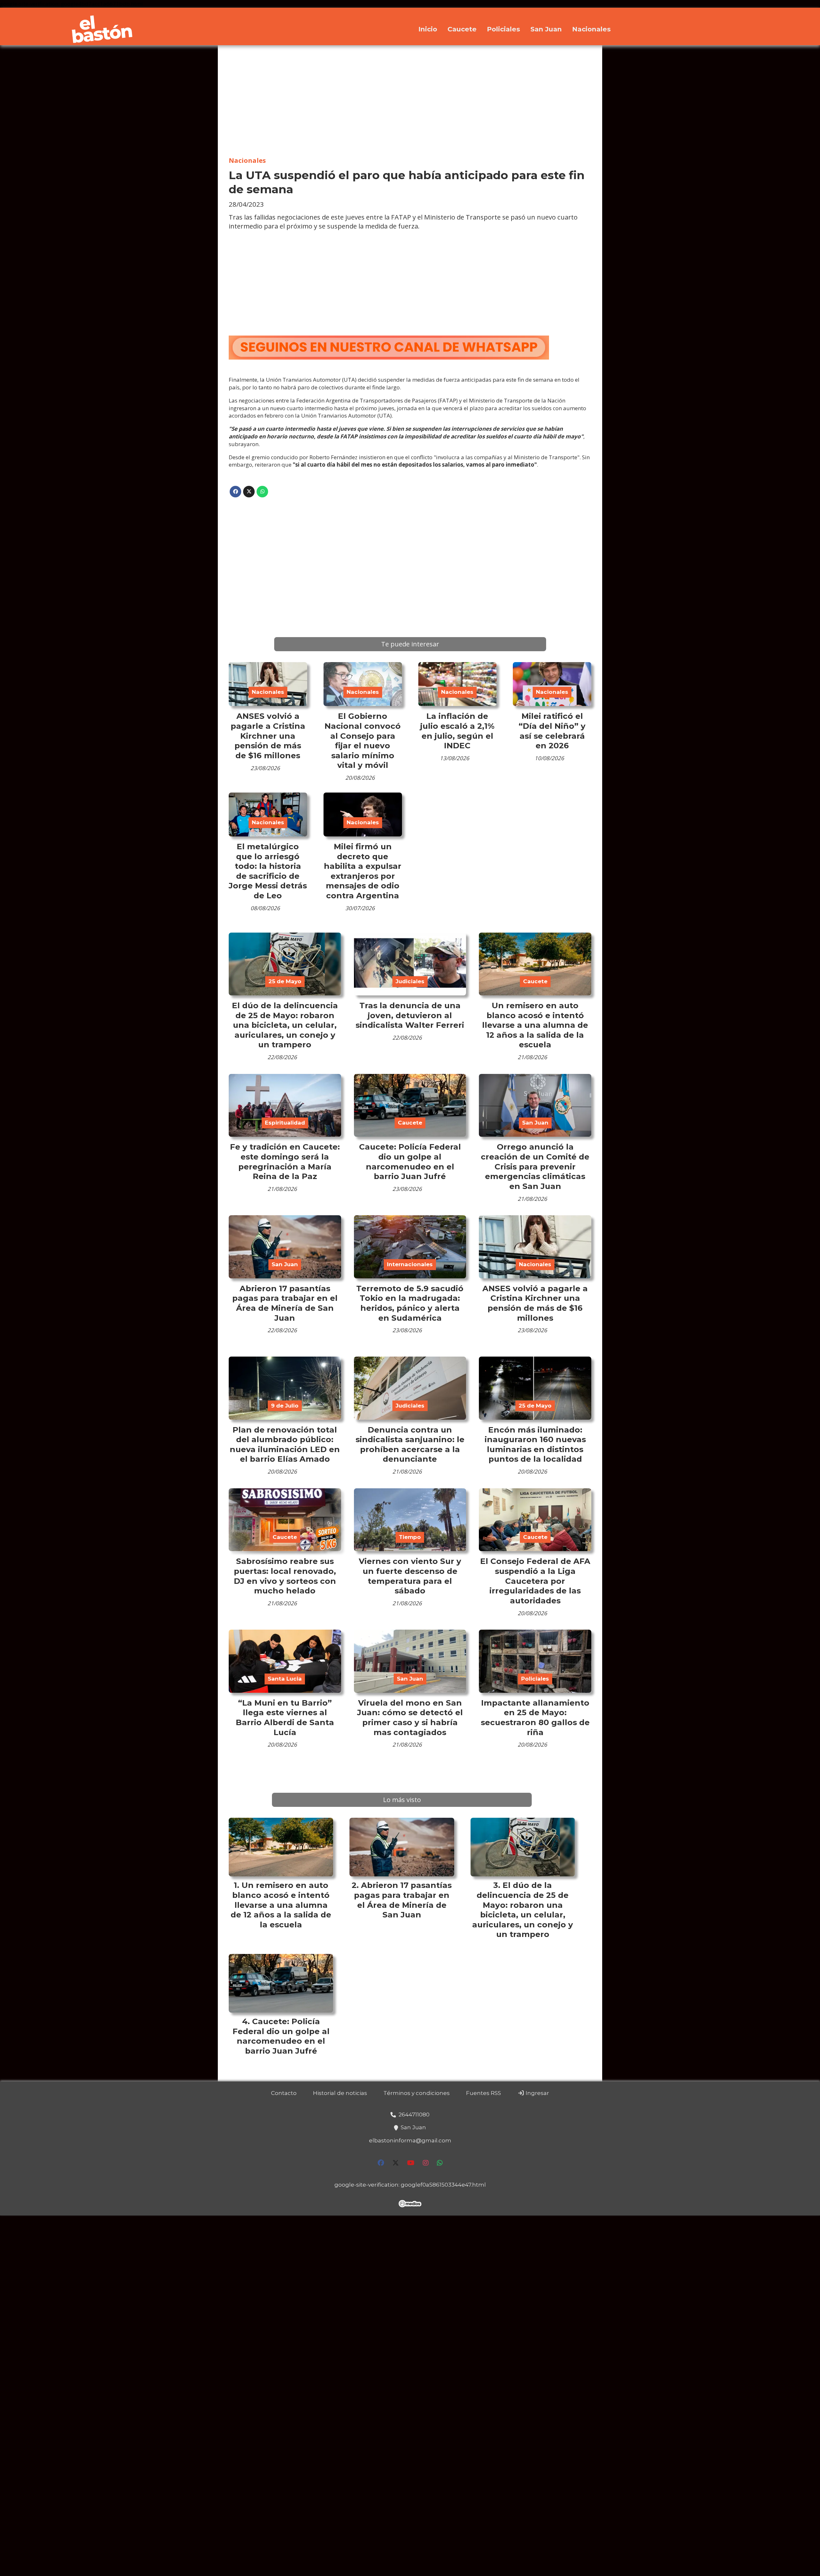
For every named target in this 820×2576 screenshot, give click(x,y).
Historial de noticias (340, 2093)
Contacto (284, 2093)
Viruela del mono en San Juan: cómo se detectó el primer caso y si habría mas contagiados (410, 1717)
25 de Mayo (285, 981)
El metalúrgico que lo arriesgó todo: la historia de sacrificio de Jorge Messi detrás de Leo (268, 871)
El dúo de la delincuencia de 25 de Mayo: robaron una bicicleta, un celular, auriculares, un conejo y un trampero (285, 1025)
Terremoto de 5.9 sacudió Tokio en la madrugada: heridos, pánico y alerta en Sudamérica (410, 1303)
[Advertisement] (410, 101)
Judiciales (410, 981)
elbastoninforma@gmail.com (410, 2140)
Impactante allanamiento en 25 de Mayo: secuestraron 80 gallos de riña (535, 1717)
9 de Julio (285, 1406)
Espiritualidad (285, 1123)
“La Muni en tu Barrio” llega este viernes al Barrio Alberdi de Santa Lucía (285, 1717)
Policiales (504, 29)
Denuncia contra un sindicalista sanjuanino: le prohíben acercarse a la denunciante (410, 1444)
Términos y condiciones (417, 2093)
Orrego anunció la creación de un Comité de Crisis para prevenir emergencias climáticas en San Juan (535, 1166)
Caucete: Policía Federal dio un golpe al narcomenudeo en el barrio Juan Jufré (410, 1161)
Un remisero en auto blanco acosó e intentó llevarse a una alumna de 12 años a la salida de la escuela (535, 1025)
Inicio (428, 29)
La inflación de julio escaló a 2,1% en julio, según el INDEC (457, 731)
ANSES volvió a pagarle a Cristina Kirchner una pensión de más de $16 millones (268, 735)
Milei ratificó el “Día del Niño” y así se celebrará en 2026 (552, 731)
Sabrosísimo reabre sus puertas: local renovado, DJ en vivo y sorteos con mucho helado (285, 1576)
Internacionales (410, 1264)
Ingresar (537, 2093)
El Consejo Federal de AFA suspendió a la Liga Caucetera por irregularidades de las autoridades (535, 1581)
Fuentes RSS (484, 2093)
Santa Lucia (285, 1679)
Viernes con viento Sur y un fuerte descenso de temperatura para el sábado (410, 1576)
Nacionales (591, 29)
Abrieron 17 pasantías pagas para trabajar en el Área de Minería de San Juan (285, 1303)
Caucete (462, 29)
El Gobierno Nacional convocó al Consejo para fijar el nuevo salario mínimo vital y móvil (363, 740)
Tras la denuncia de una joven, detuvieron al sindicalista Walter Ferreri (410, 1015)
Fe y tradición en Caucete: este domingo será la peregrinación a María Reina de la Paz (285, 1161)
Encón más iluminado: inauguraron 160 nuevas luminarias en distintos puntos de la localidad (535, 1444)
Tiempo (410, 1537)
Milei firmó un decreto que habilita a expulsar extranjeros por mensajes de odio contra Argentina (363, 871)
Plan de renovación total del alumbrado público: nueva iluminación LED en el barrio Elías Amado (285, 1444)
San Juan (546, 29)
